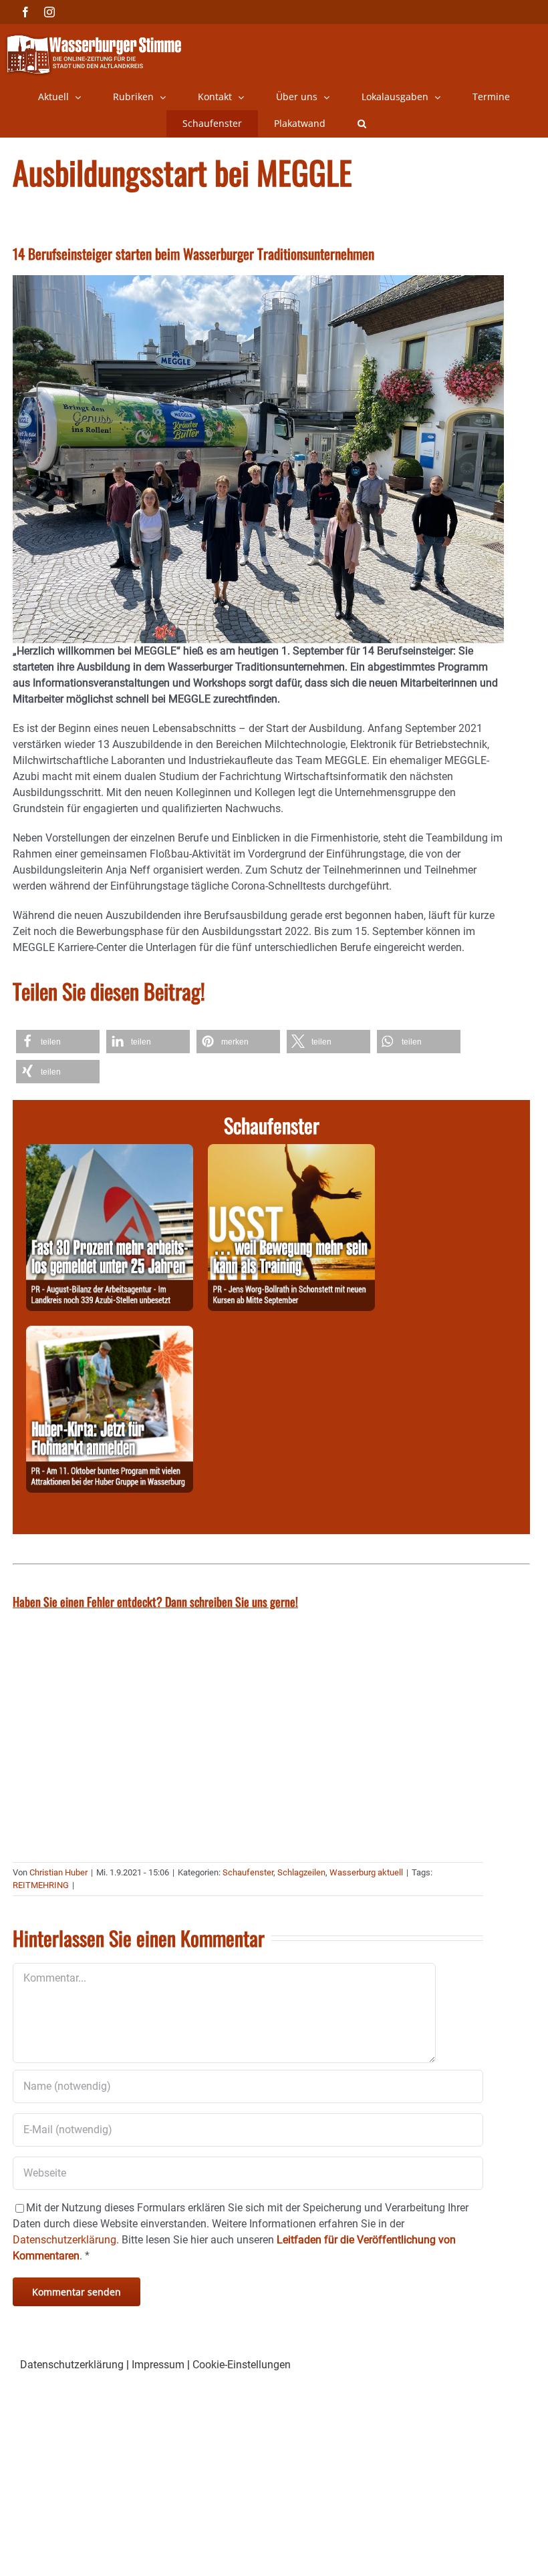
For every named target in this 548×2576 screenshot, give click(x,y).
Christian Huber (58, 1872)
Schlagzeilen (301, 1872)
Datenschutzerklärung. (66, 2240)
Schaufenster (248, 1872)
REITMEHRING (41, 1885)
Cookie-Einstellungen (242, 2365)
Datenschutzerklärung (72, 2365)
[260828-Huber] (110, 1333)
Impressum (158, 2365)
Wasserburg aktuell (366, 1872)
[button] (362, 124)
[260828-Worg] (291, 1152)
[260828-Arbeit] (110, 1152)
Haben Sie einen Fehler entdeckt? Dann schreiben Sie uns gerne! (155, 1602)
